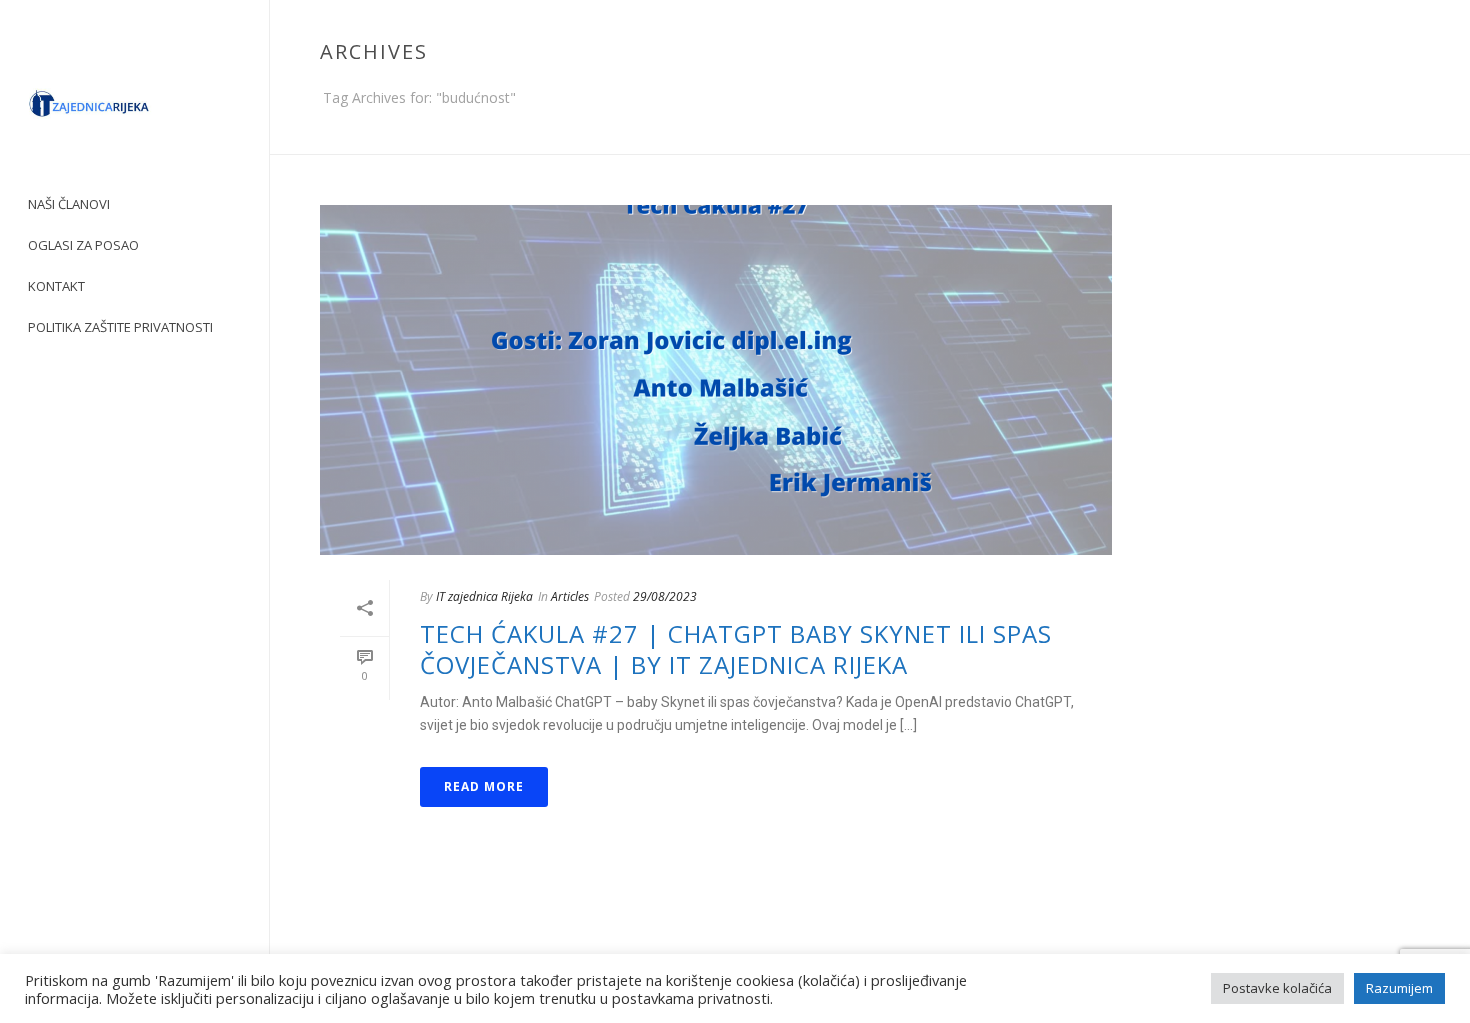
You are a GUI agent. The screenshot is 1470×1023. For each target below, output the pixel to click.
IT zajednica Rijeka (484, 596)
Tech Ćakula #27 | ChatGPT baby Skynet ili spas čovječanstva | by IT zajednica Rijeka (736, 649)
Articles (570, 596)
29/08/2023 (665, 596)
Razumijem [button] (1399, 988)
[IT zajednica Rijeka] (134, 110)
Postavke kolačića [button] (1277, 988)
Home (1381, 135)
